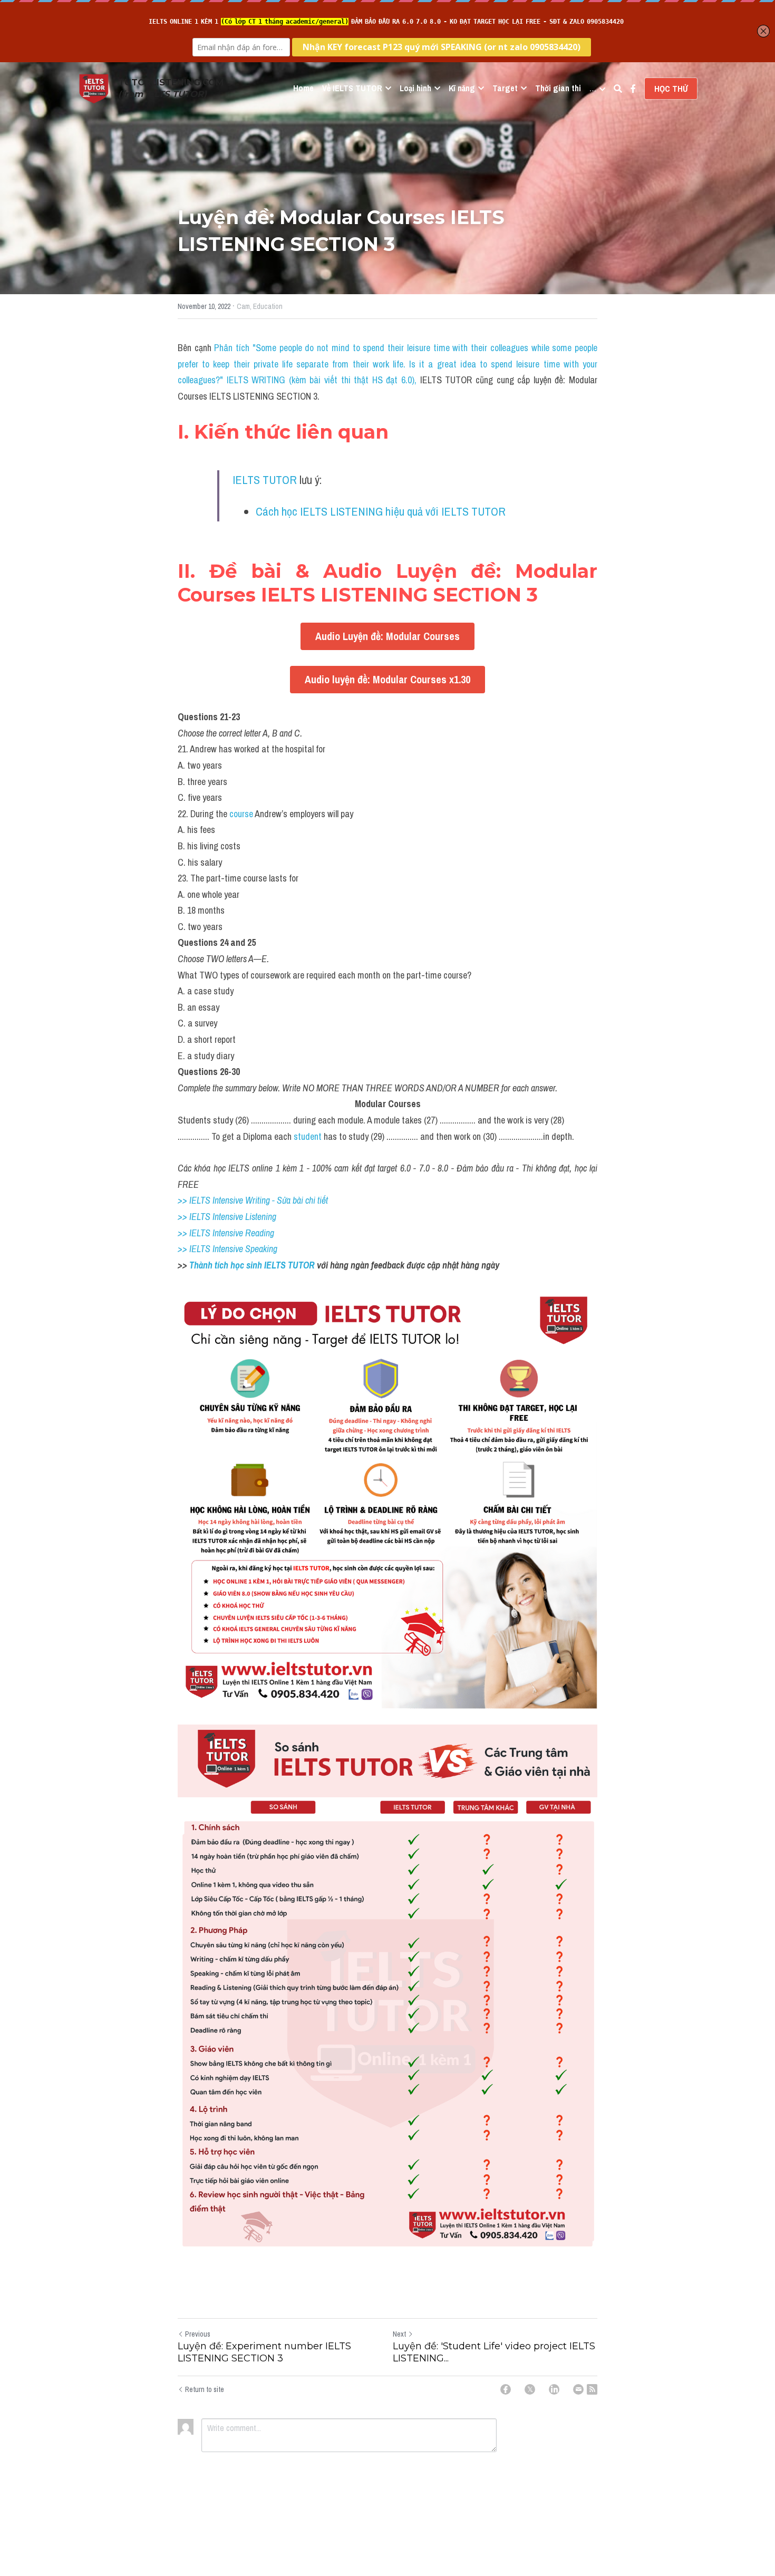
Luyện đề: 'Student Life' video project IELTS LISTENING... (494, 2352)
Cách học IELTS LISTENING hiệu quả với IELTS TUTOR (381, 511)
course (241, 814)
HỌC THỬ (671, 89)
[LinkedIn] (554, 2389)
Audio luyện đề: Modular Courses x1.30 (387, 679)
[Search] (618, 89)
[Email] (578, 2389)
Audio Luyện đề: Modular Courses (387, 636)
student (308, 1136)
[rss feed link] (592, 2389)
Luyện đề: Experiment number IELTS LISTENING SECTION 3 (264, 2352)
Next (399, 2334)
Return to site (205, 2389)
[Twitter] (530, 2389)
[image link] (94, 88)
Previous (198, 2334)
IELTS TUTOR (265, 480)
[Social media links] (633, 89)
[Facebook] (506, 2389)
